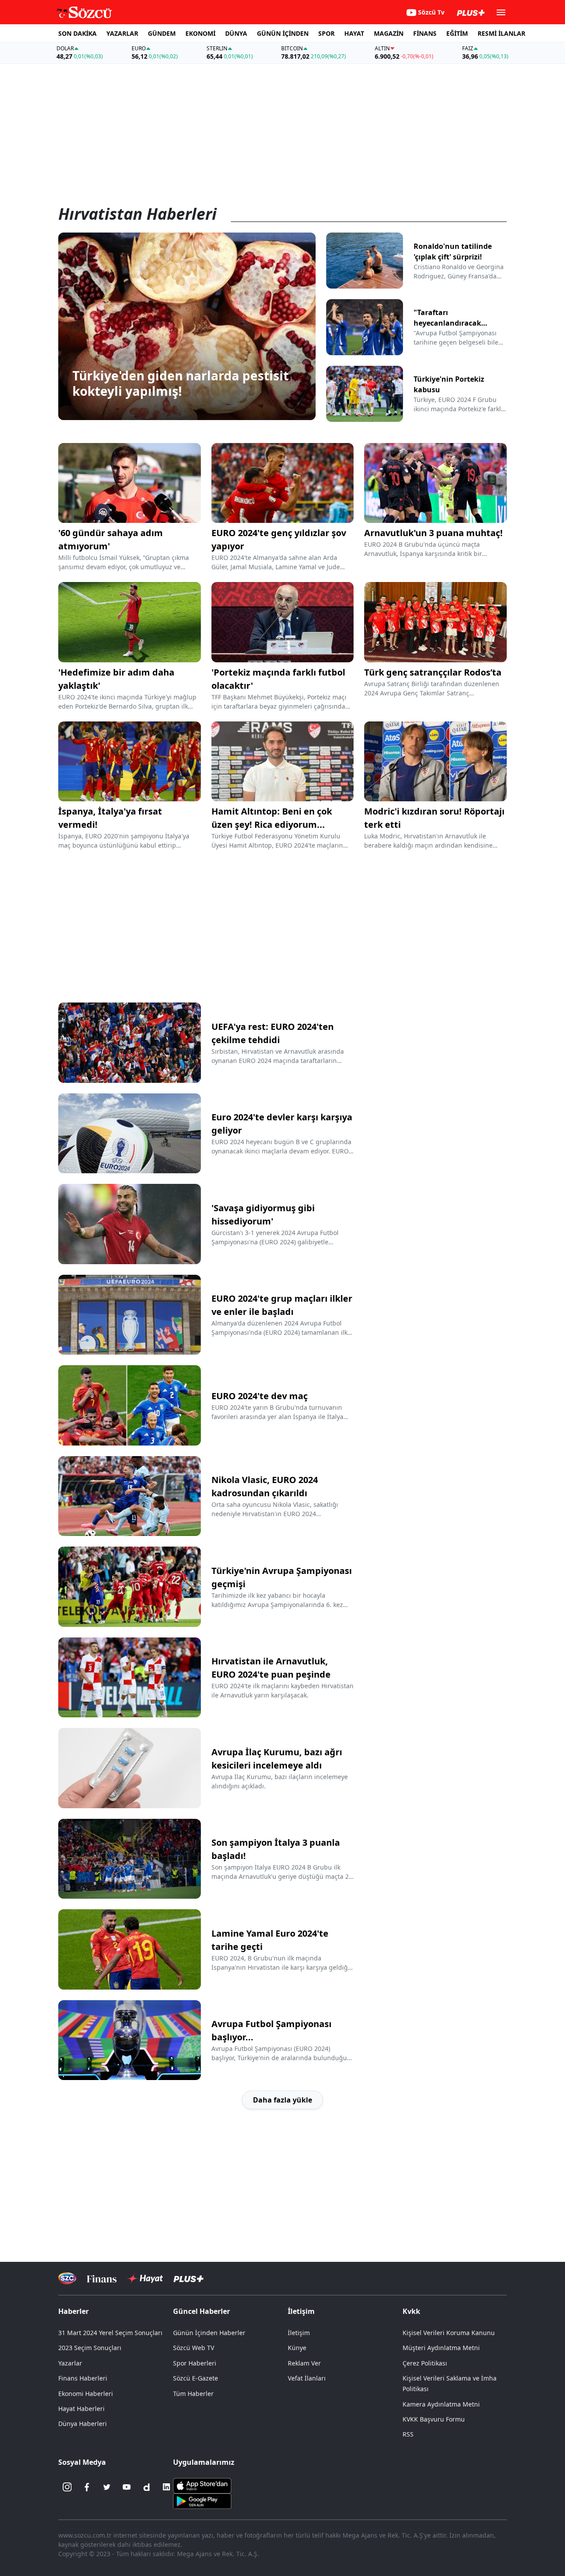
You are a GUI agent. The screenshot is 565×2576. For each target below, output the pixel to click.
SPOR (326, 33)
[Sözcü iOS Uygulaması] (202, 2485)
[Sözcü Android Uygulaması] (202, 2501)
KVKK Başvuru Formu (434, 2419)
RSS (408, 2434)
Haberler (73, 2311)
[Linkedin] (166, 2487)
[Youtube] (127, 2487)
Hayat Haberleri (81, 2409)
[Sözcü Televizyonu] (67, 2278)
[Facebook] (87, 2487)
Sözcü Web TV (194, 2348)
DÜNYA (236, 33)
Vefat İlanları (307, 2378)
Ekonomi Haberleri (86, 2394)
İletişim (299, 2333)
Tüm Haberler (193, 2394)
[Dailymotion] (147, 2487)
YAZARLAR (122, 33)
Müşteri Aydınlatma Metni (441, 2348)
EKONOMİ (200, 33)
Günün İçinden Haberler (209, 2333)
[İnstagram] (67, 2487)
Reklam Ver (304, 2363)
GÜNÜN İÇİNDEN (283, 33)
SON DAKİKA (77, 33)
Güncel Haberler (202, 2311)
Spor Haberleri (195, 2363)
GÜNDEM (162, 33)
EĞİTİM (457, 33)
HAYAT (354, 33)
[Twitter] (107, 2487)
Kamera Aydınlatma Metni (441, 2404)
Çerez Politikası (425, 2363)
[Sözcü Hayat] (145, 2279)
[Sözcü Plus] (188, 2278)
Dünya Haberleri (83, 2424)
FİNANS (425, 33)
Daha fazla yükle (282, 2100)
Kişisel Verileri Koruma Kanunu (449, 2333)
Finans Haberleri (83, 2378)
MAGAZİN (389, 33)
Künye (297, 2348)
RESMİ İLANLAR (501, 33)
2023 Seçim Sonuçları (90, 2348)
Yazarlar (70, 2363)
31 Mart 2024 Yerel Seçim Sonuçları (110, 2333)
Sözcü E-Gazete (196, 2378)
